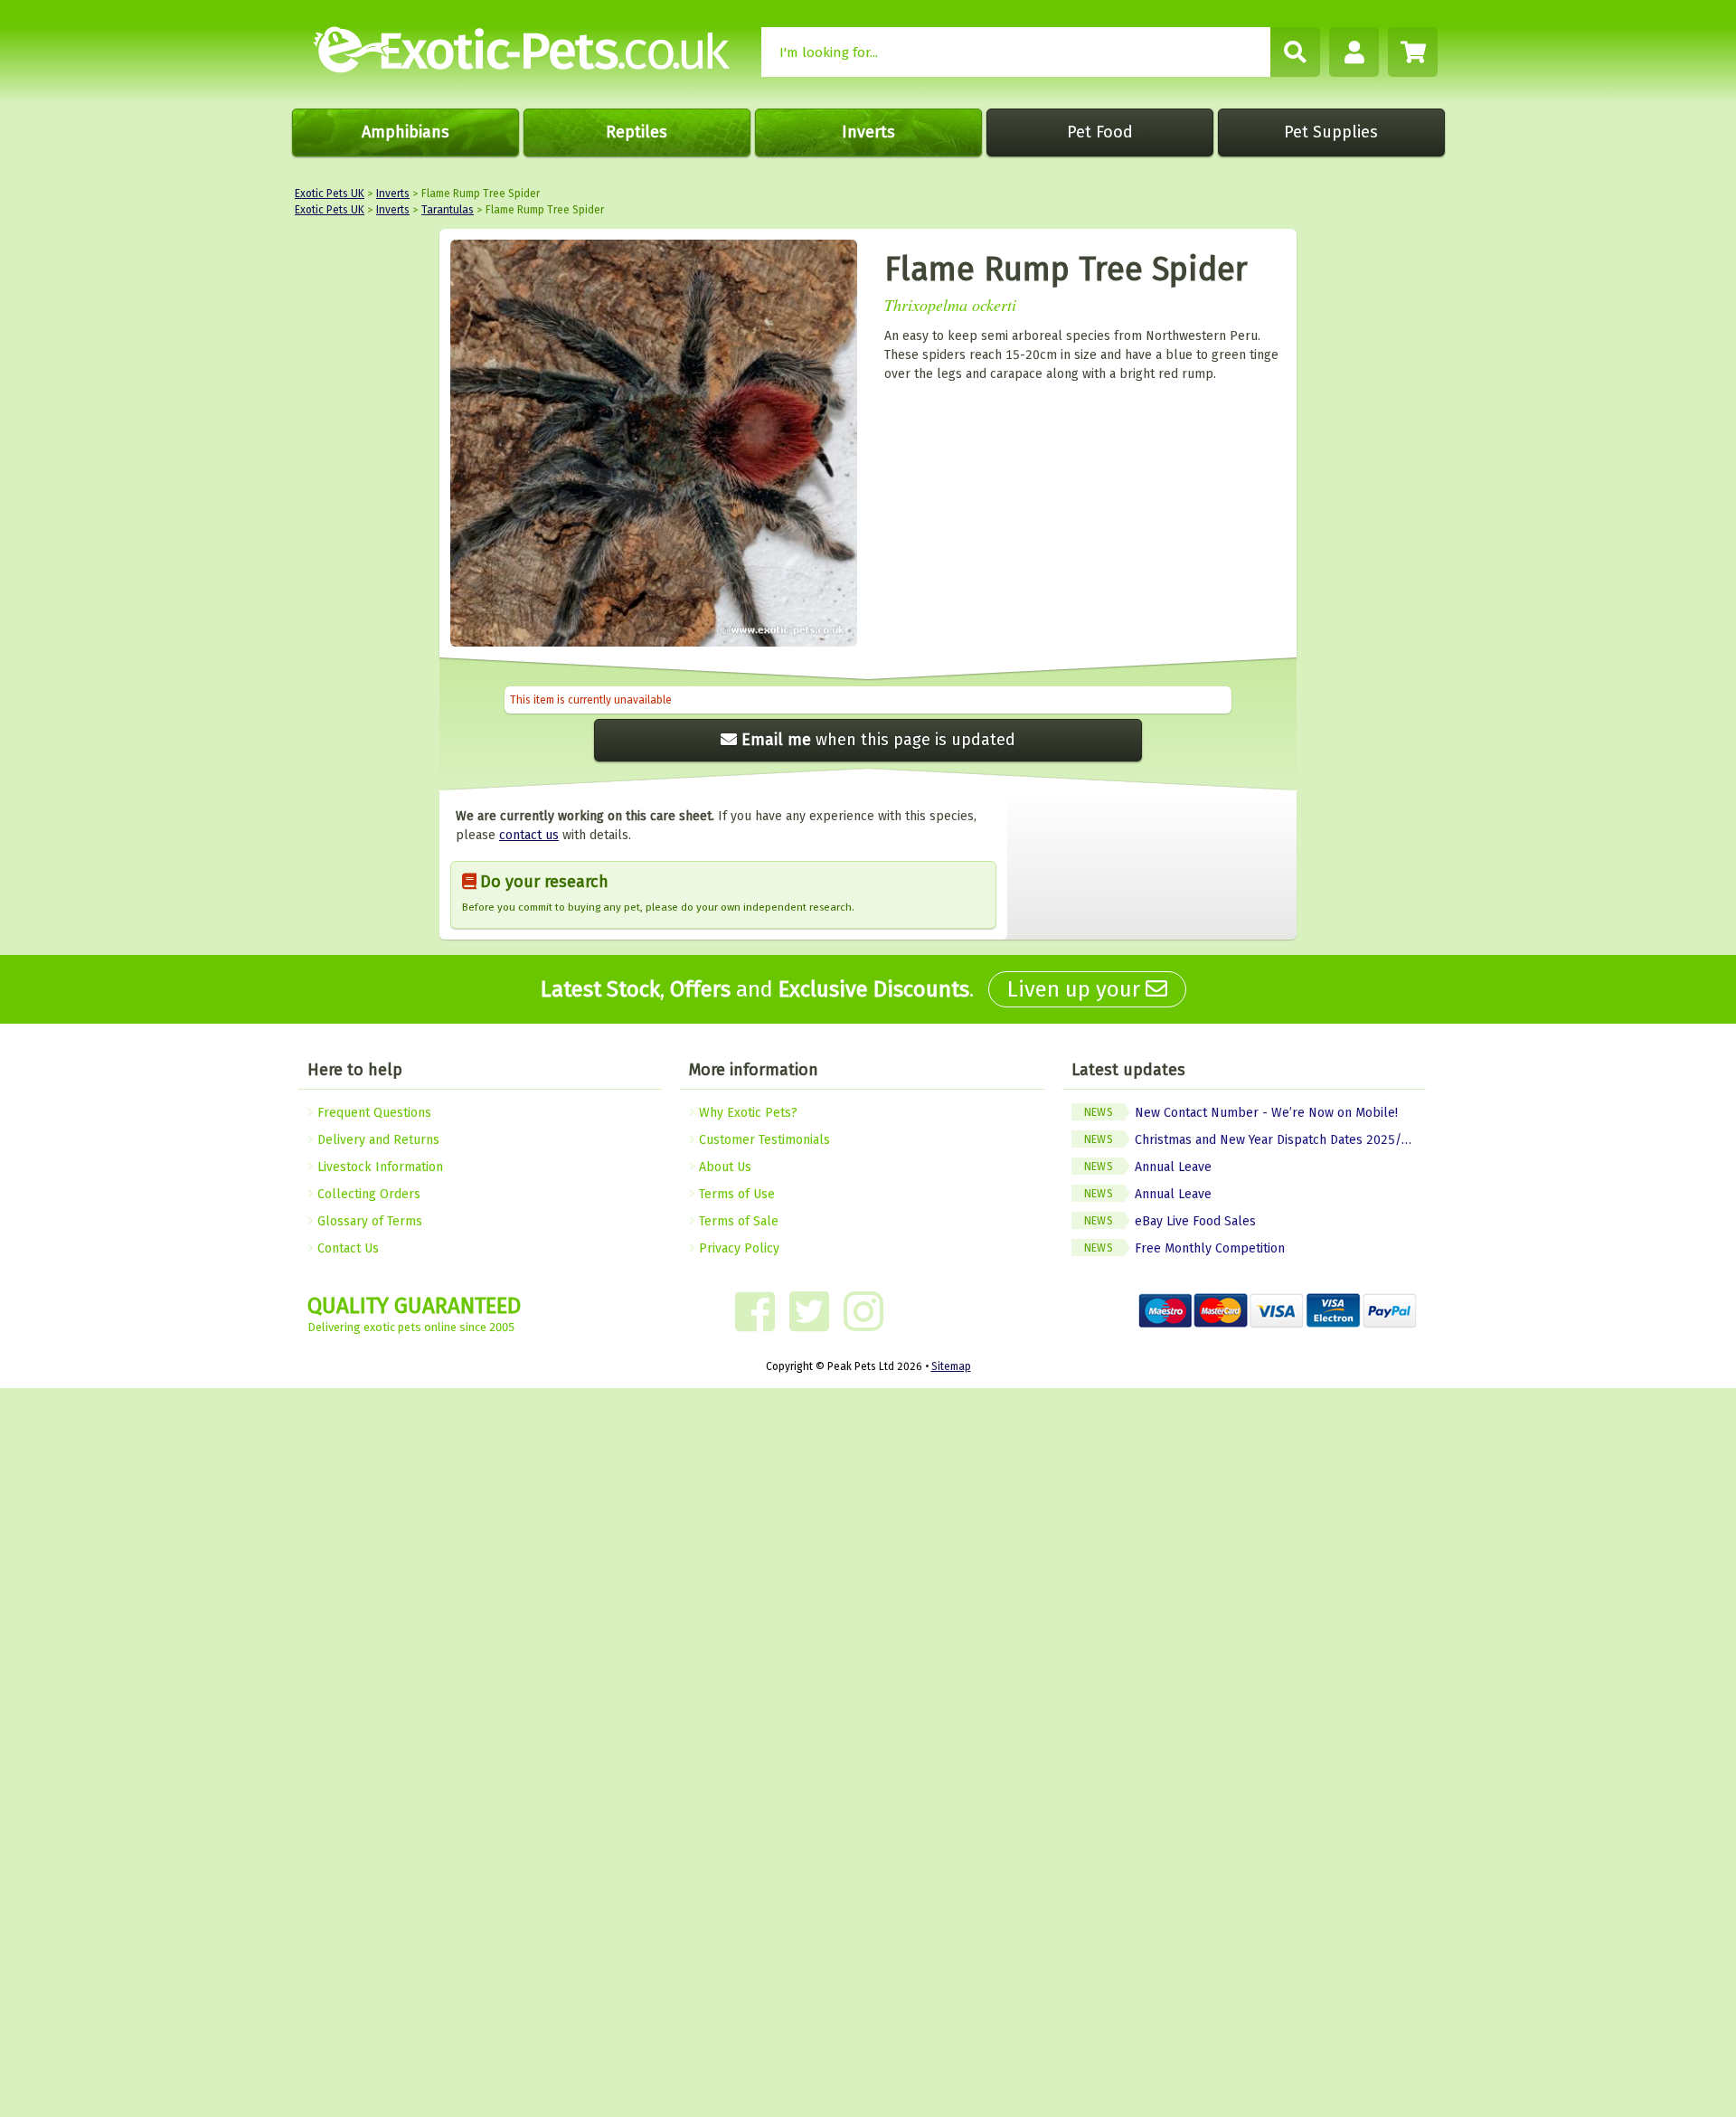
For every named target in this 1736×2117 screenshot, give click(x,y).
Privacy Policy (737, 1248)
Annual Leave (1148, 1167)
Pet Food (1100, 132)
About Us (723, 1167)
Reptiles (637, 132)
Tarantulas (448, 210)
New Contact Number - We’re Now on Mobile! (1241, 1113)
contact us (529, 835)
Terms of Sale (737, 1221)
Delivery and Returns (377, 1140)
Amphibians (406, 132)
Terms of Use (735, 1194)
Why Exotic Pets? (746, 1113)
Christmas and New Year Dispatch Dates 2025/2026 (1255, 1140)
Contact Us (346, 1248)
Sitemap (951, 1366)
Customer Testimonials (763, 1140)
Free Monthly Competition (1184, 1248)
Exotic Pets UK (330, 194)
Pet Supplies (1331, 132)
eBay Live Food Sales (1170, 1221)
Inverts (868, 132)
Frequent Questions (373, 1113)
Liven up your (1076, 989)
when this (878, 740)
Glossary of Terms (368, 1221)
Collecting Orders (367, 1194)
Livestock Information (378, 1167)
